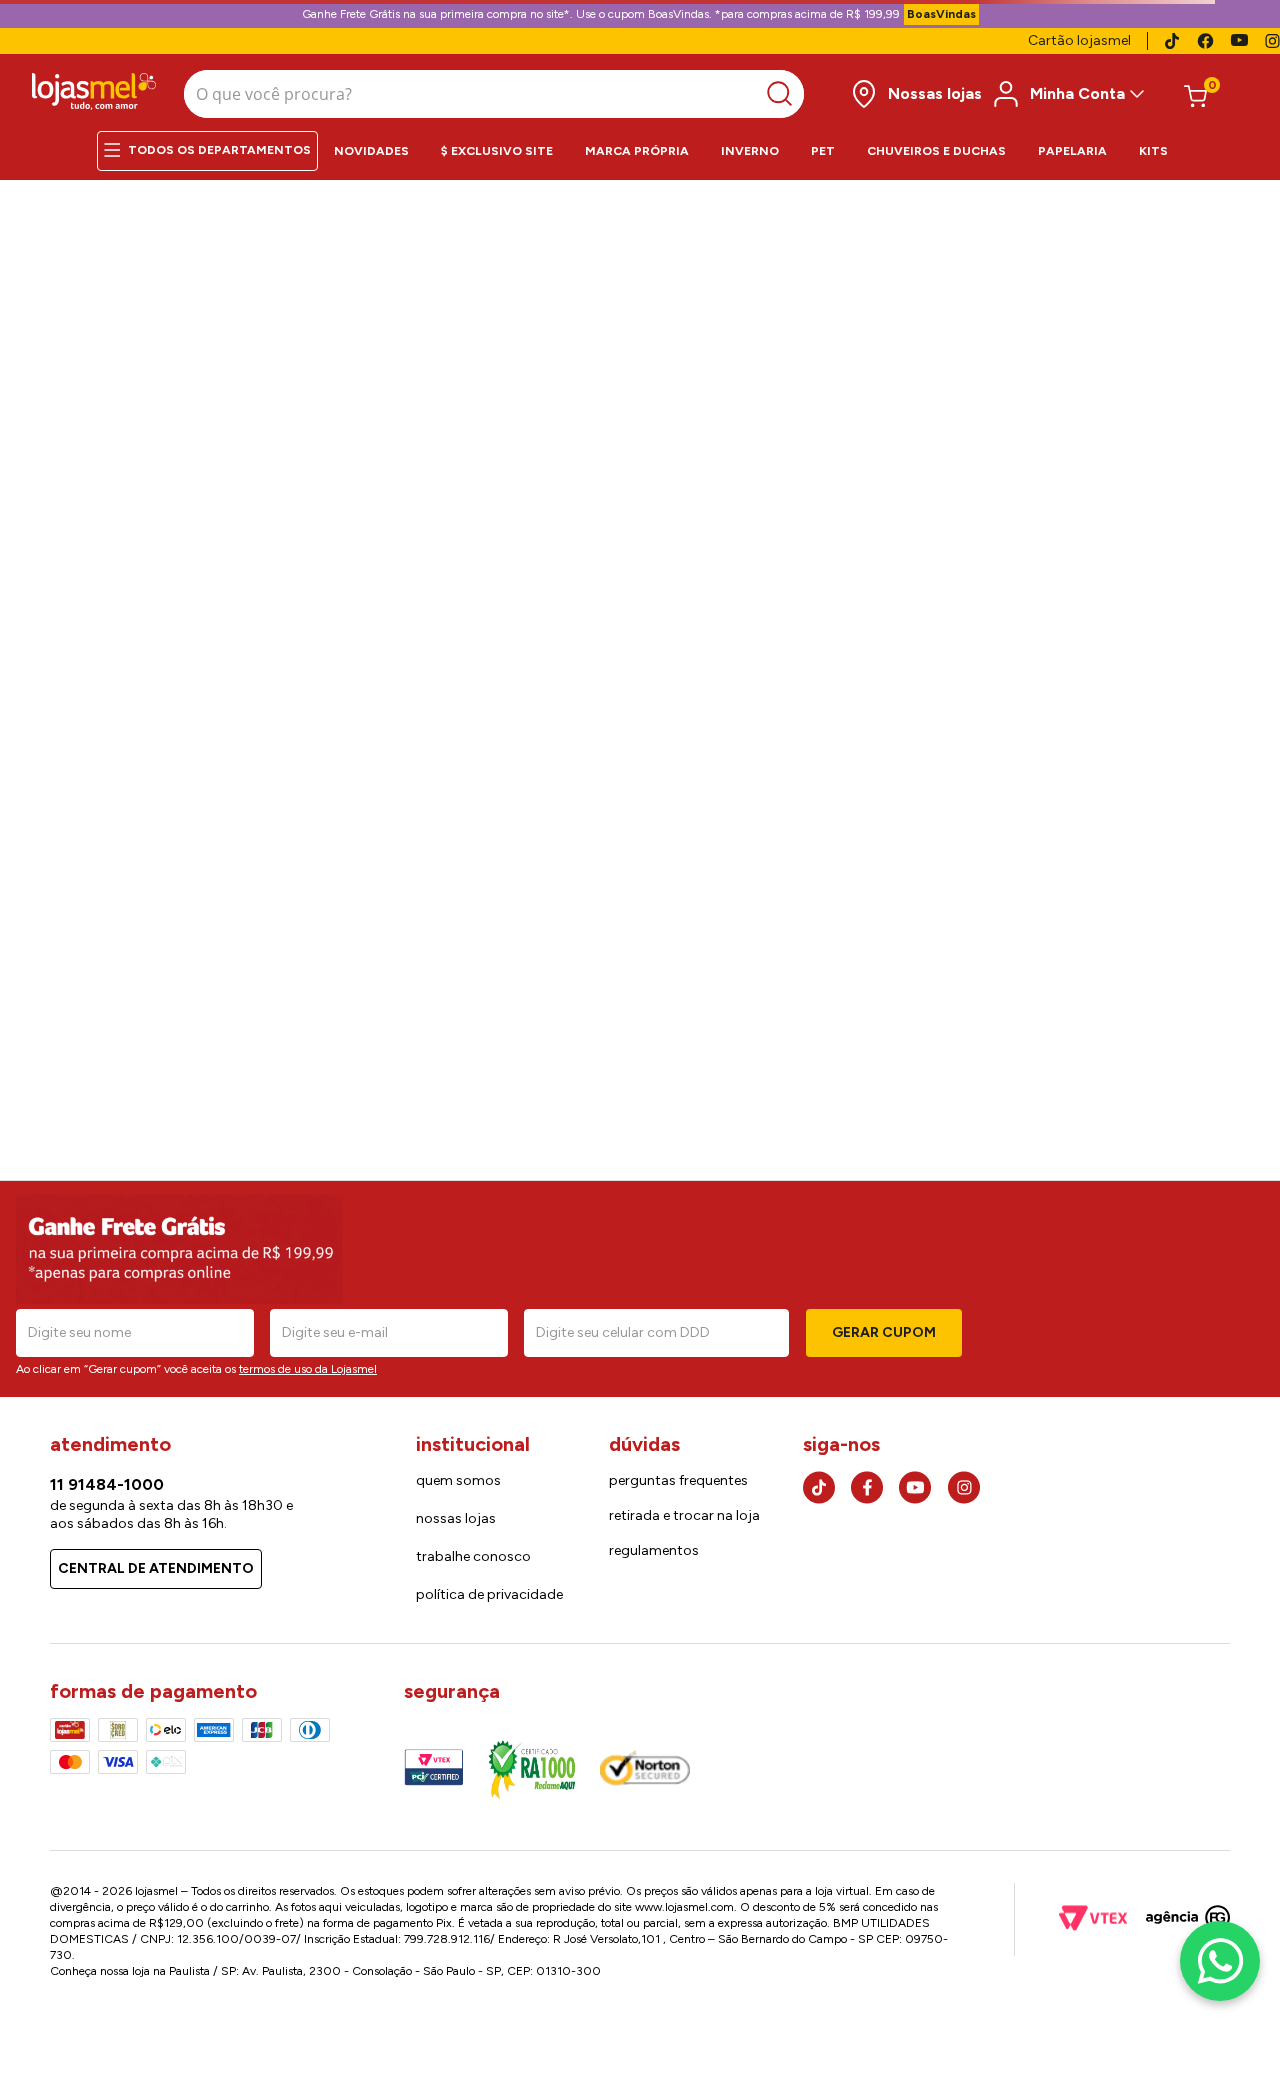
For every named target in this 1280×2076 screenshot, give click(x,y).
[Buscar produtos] (784, 94)
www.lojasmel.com (508, 1918)
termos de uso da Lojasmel (308, 1380)
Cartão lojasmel (1079, 40)
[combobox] (494, 94)
